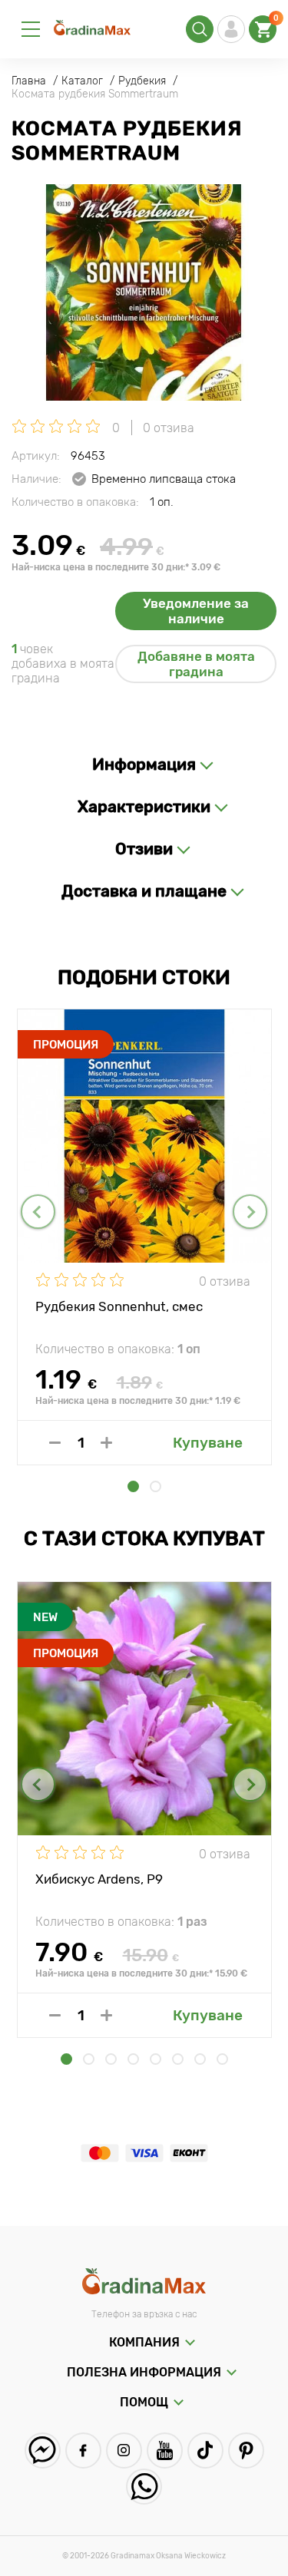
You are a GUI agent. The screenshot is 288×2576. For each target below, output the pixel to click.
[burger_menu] (31, 29)
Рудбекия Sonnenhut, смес (119, 1306)
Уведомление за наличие (196, 611)
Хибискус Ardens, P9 (99, 1879)
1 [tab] (133, 1486)
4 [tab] (133, 2059)
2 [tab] (156, 1486)
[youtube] (165, 2451)
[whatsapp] (144, 2487)
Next (250, 1212)
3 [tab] (111, 2059)
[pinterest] (246, 2451)
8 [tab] (222, 2059)
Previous (38, 1212)
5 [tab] (156, 2059)
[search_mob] (200, 29)
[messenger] (43, 2451)
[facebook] (83, 2451)
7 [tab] (200, 2059)
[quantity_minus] (55, 1443)
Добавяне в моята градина (196, 664)
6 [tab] (178, 2059)
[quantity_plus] (106, 1443)
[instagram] (124, 2451)
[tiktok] (205, 2451)
